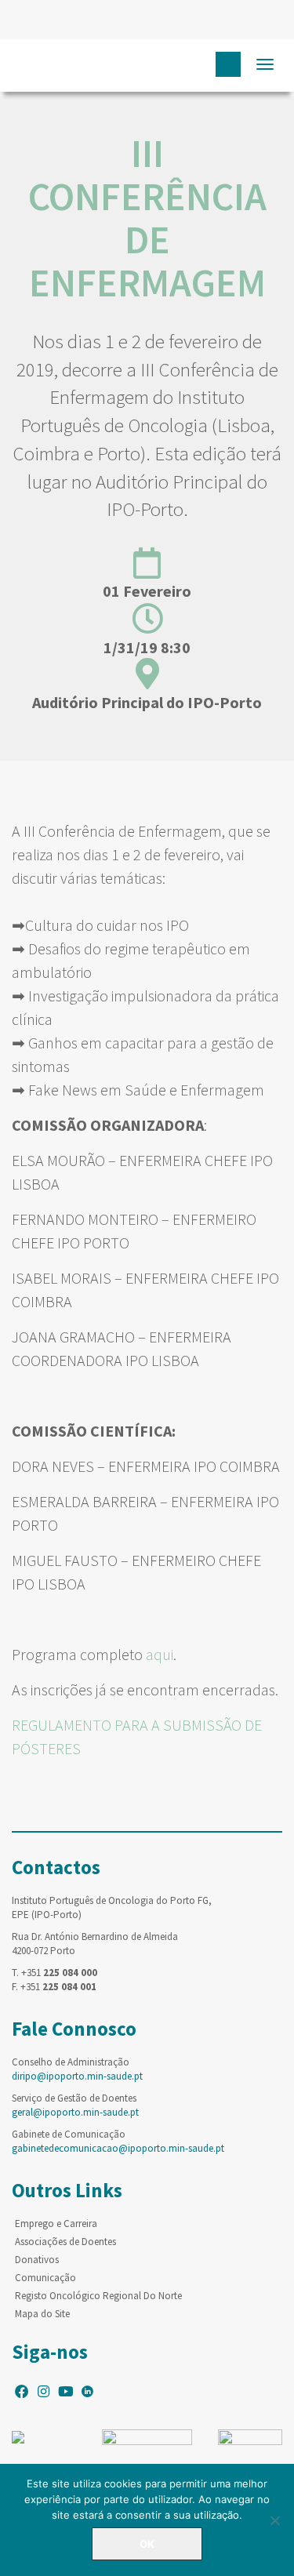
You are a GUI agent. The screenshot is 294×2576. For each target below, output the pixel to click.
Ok (147, 2544)
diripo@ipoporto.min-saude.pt (77, 2076)
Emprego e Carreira (56, 2224)
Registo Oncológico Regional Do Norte (98, 2296)
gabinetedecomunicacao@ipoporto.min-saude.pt (118, 2148)
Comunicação (45, 2278)
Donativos (37, 2260)
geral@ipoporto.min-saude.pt (75, 2112)
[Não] (274, 2520)
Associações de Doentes (65, 2242)
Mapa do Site (42, 2314)
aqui (160, 1654)
